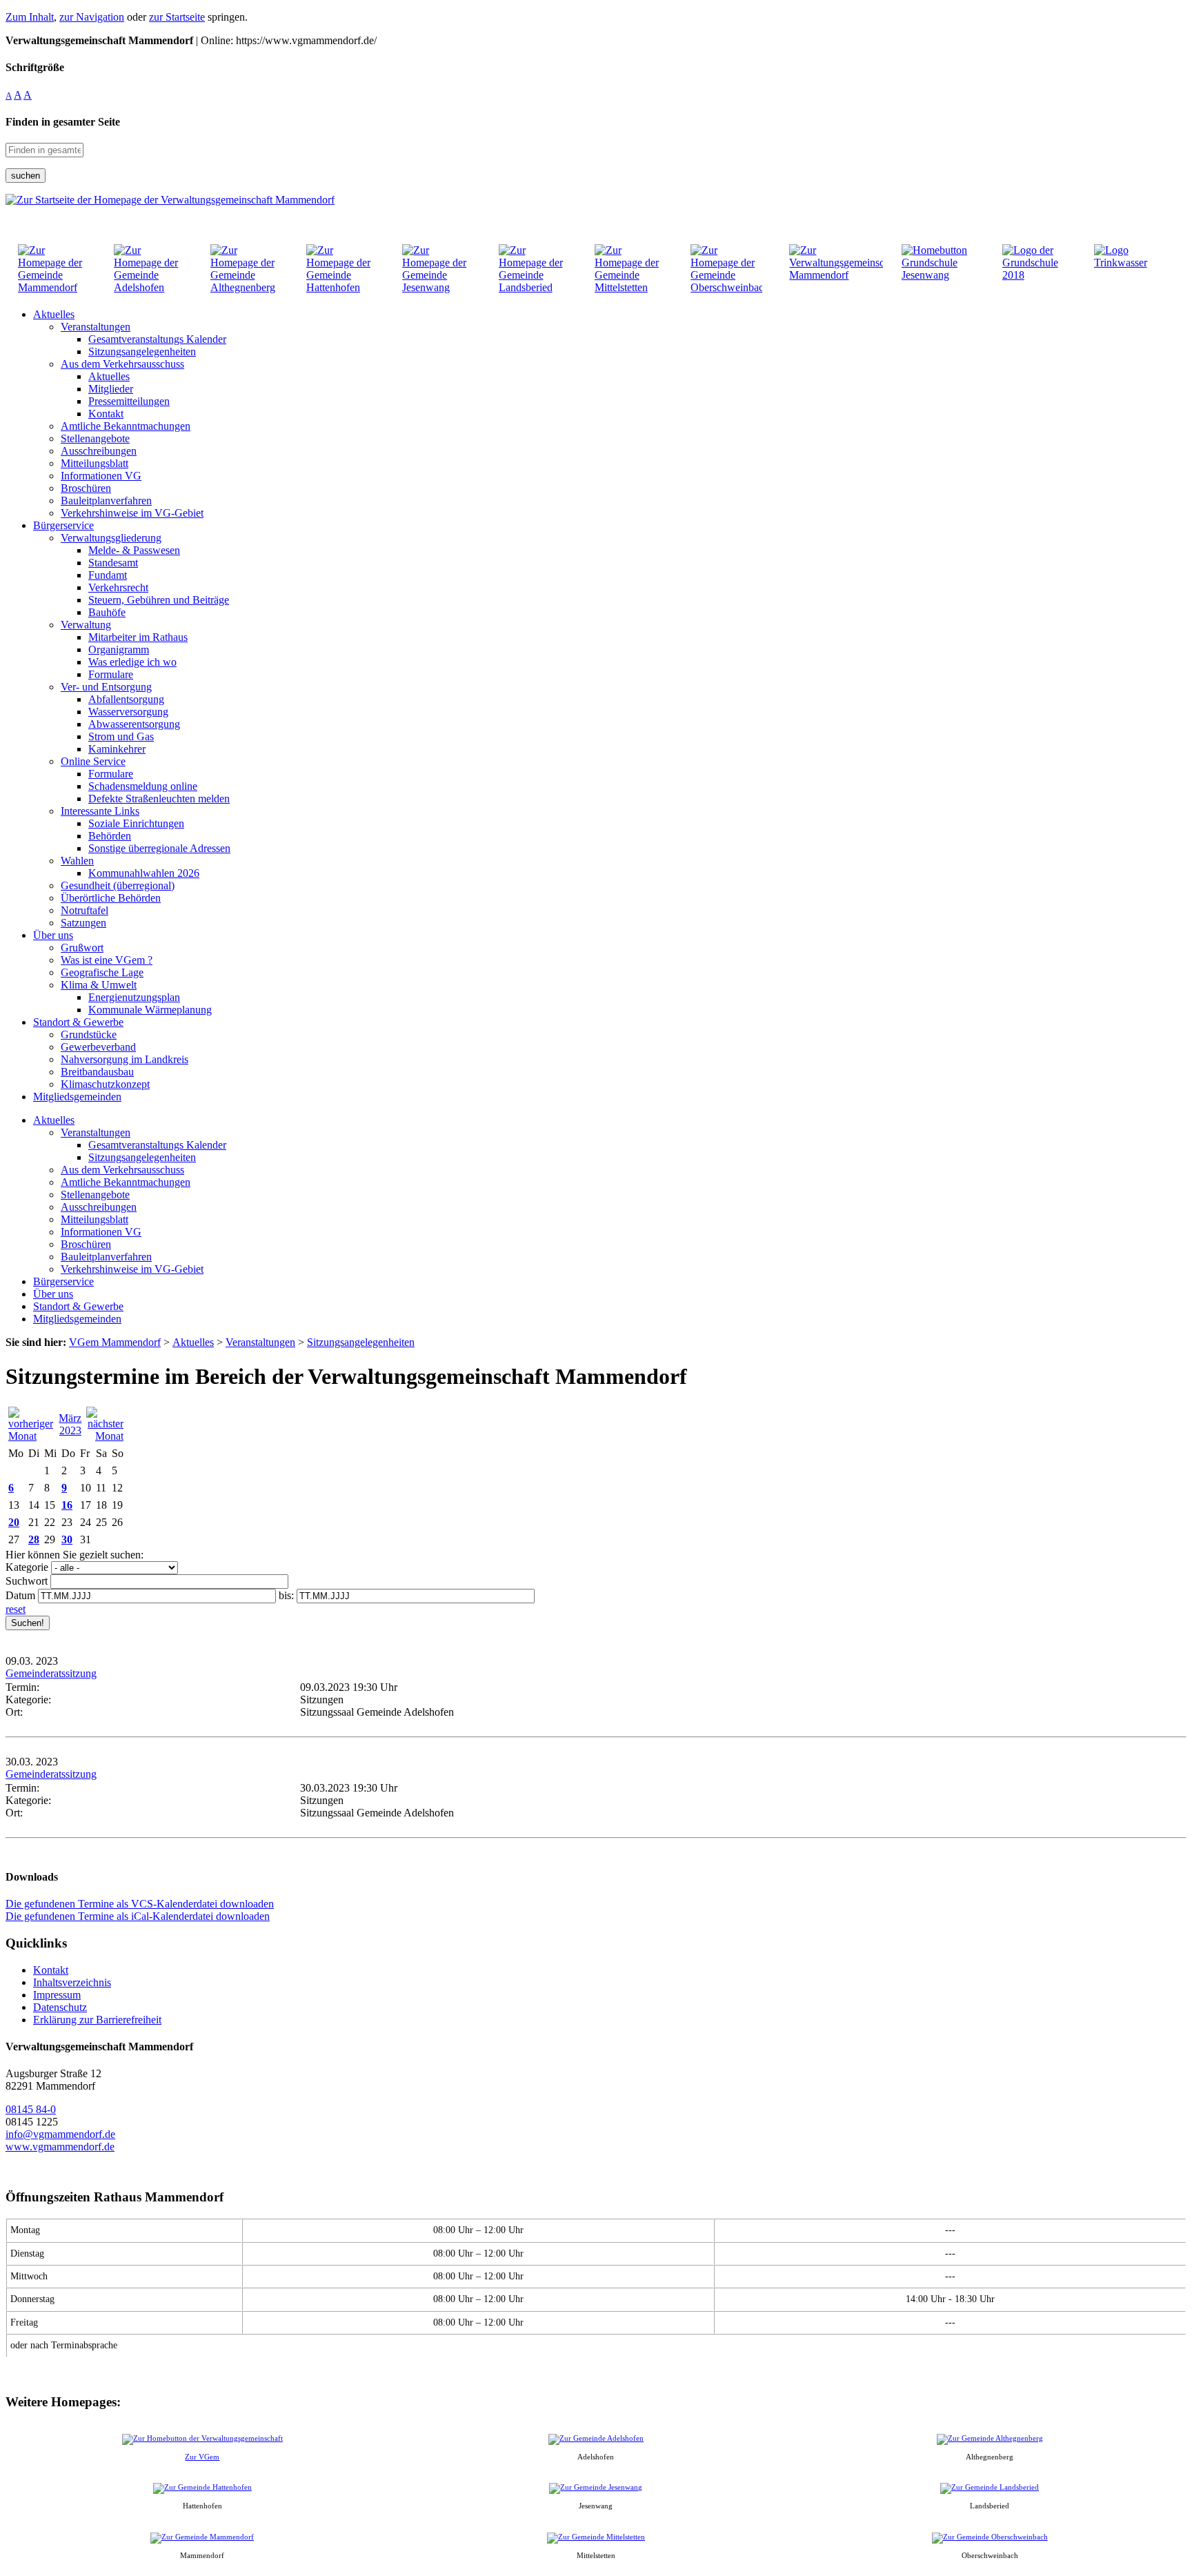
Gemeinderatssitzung (51, 1673)
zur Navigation (92, 17)
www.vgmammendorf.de (60, 2147)
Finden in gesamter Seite (63, 122)
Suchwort (27, 1581)
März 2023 (70, 1424)
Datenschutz (60, 2007)
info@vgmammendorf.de (60, 2134)
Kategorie (27, 1567)
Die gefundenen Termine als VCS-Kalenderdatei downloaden (140, 1904)
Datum (20, 1595)
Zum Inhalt (30, 17)
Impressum (57, 1995)
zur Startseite (177, 17)
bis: (286, 1595)
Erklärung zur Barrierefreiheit (97, 2020)
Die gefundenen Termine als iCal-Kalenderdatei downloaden (138, 1916)
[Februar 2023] (31, 1436)
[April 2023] (105, 1436)
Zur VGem (202, 2457)
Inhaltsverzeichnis (72, 1982)
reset (16, 1609)
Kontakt (51, 1970)
